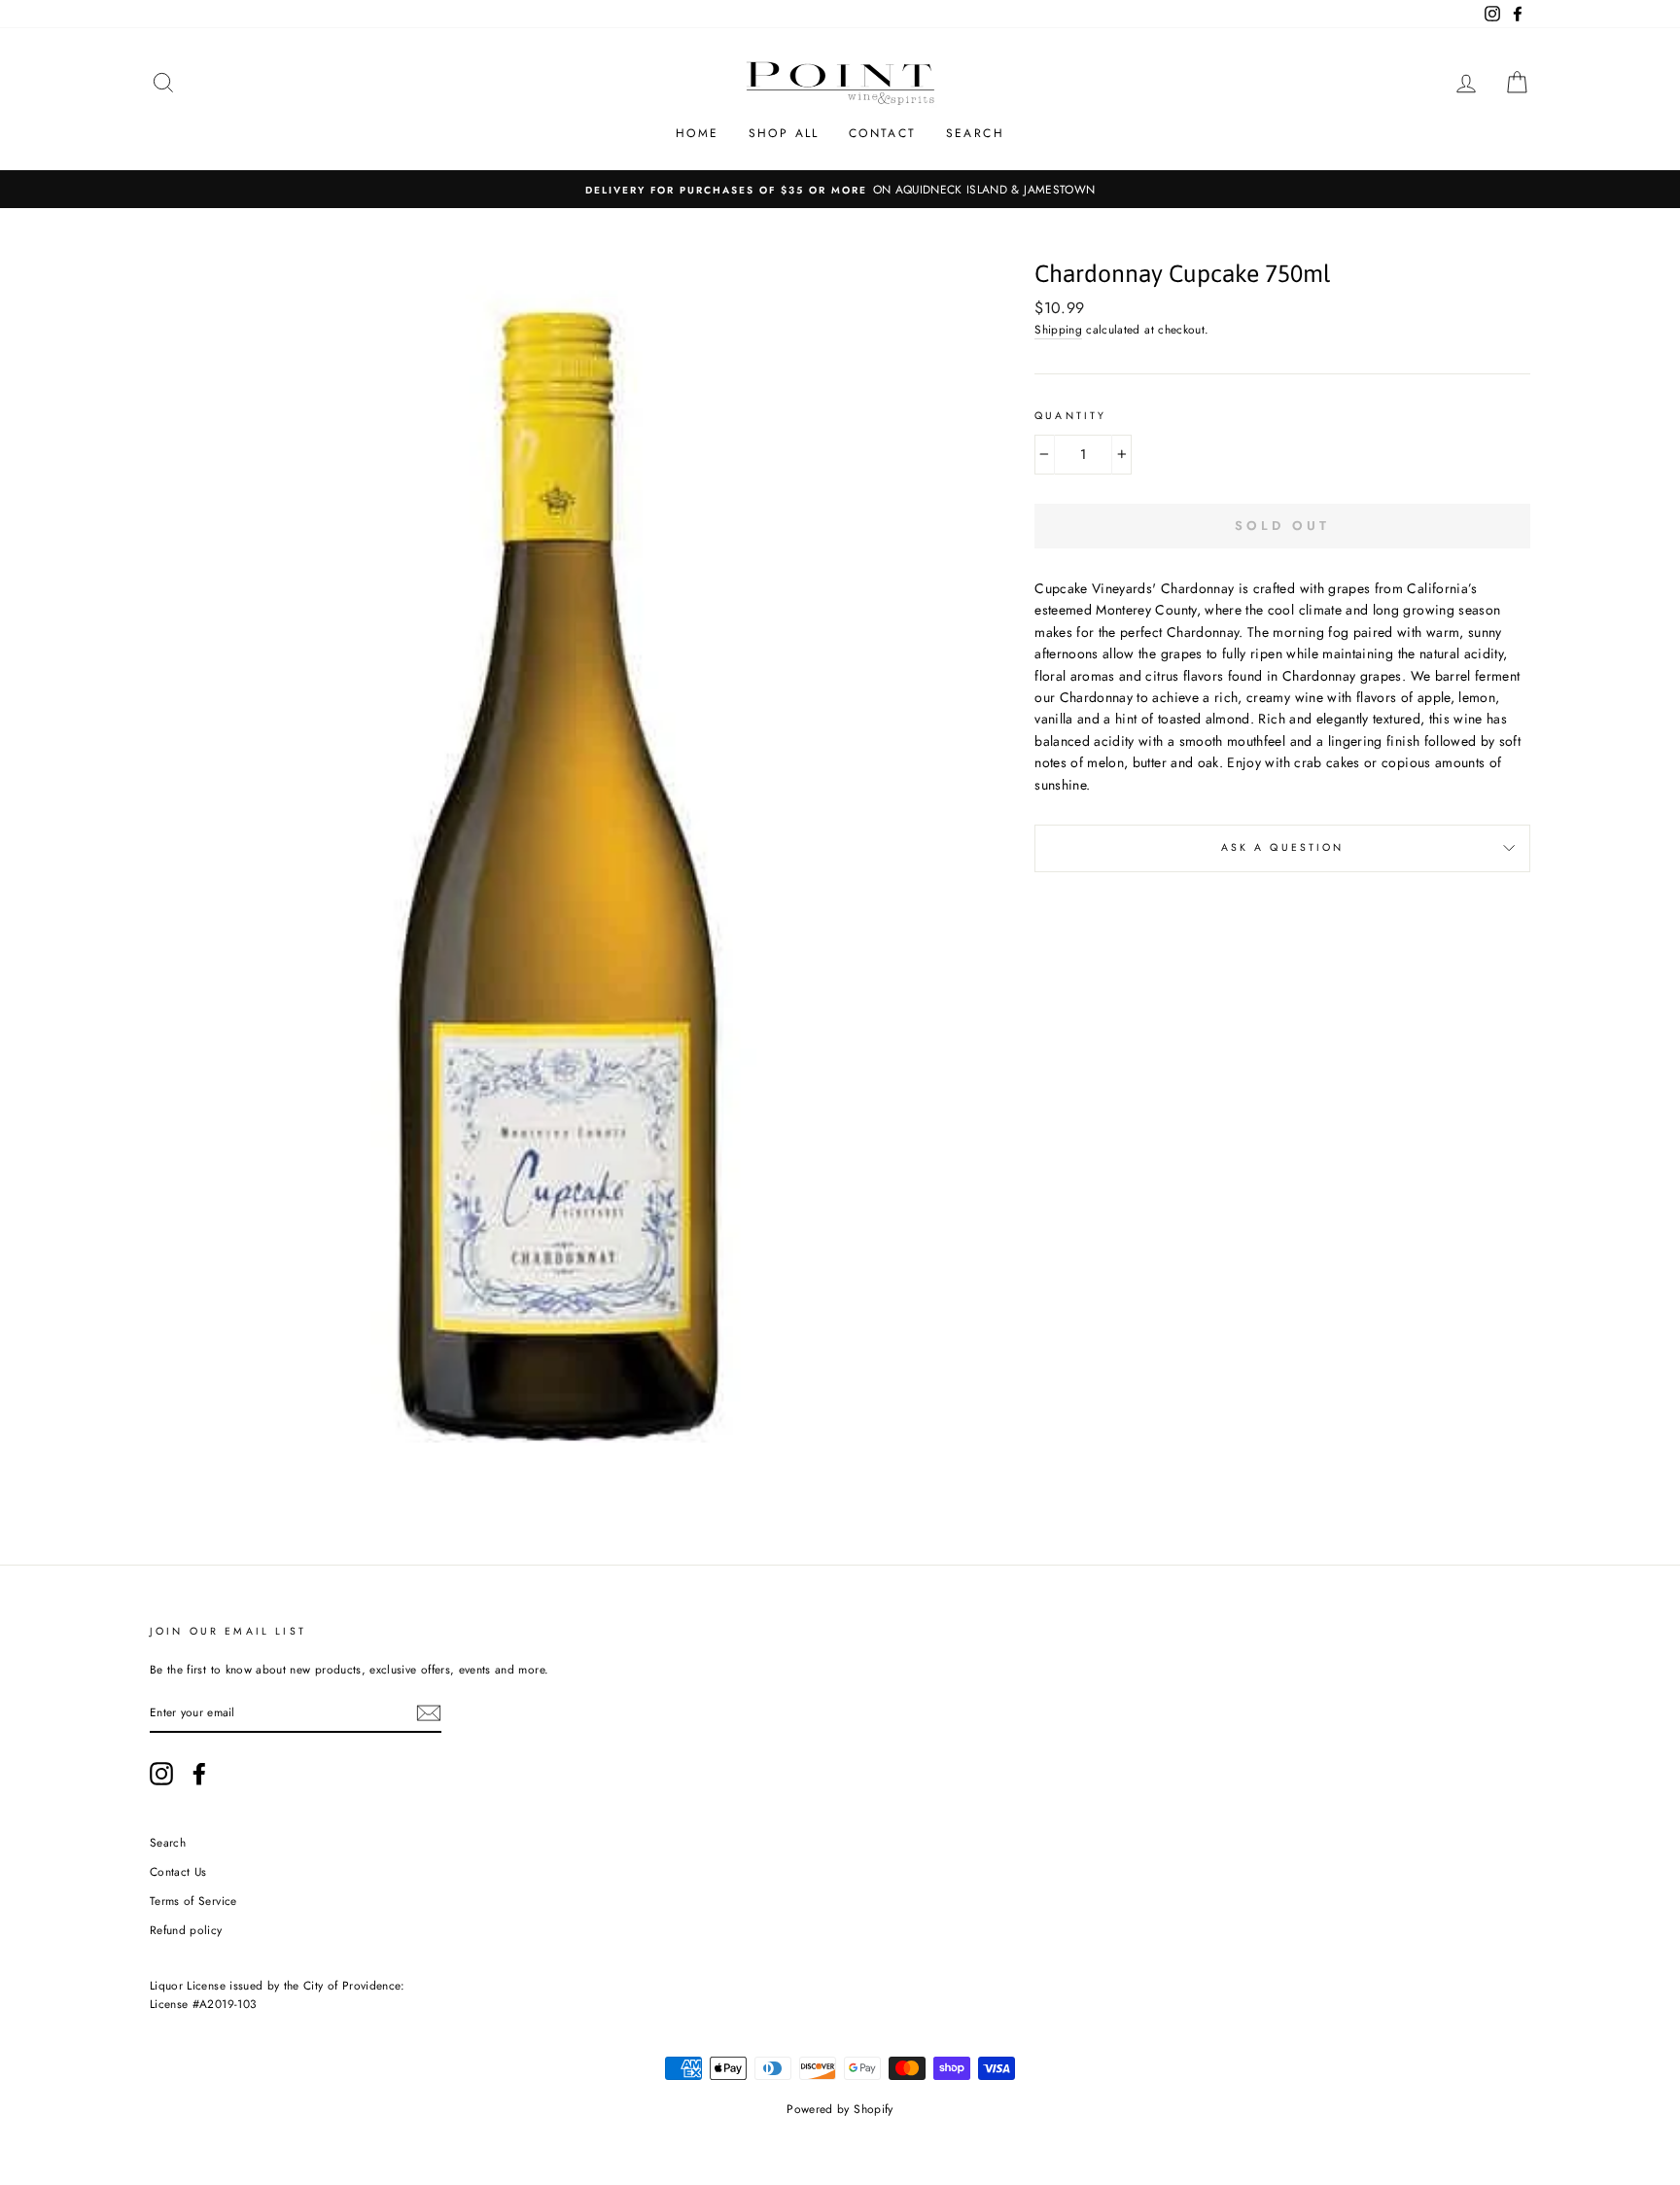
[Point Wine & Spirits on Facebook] (199, 1774)
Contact (883, 133)
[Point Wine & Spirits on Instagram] (161, 1774)
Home (698, 133)
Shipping (1058, 329)
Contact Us (178, 1871)
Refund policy (186, 1930)
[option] (840, 189)
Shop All (784, 133)
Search (975, 133)
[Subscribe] (429, 1713)
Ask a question (1283, 847)
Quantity (1070, 416)
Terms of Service (193, 1901)
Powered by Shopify (840, 2109)
